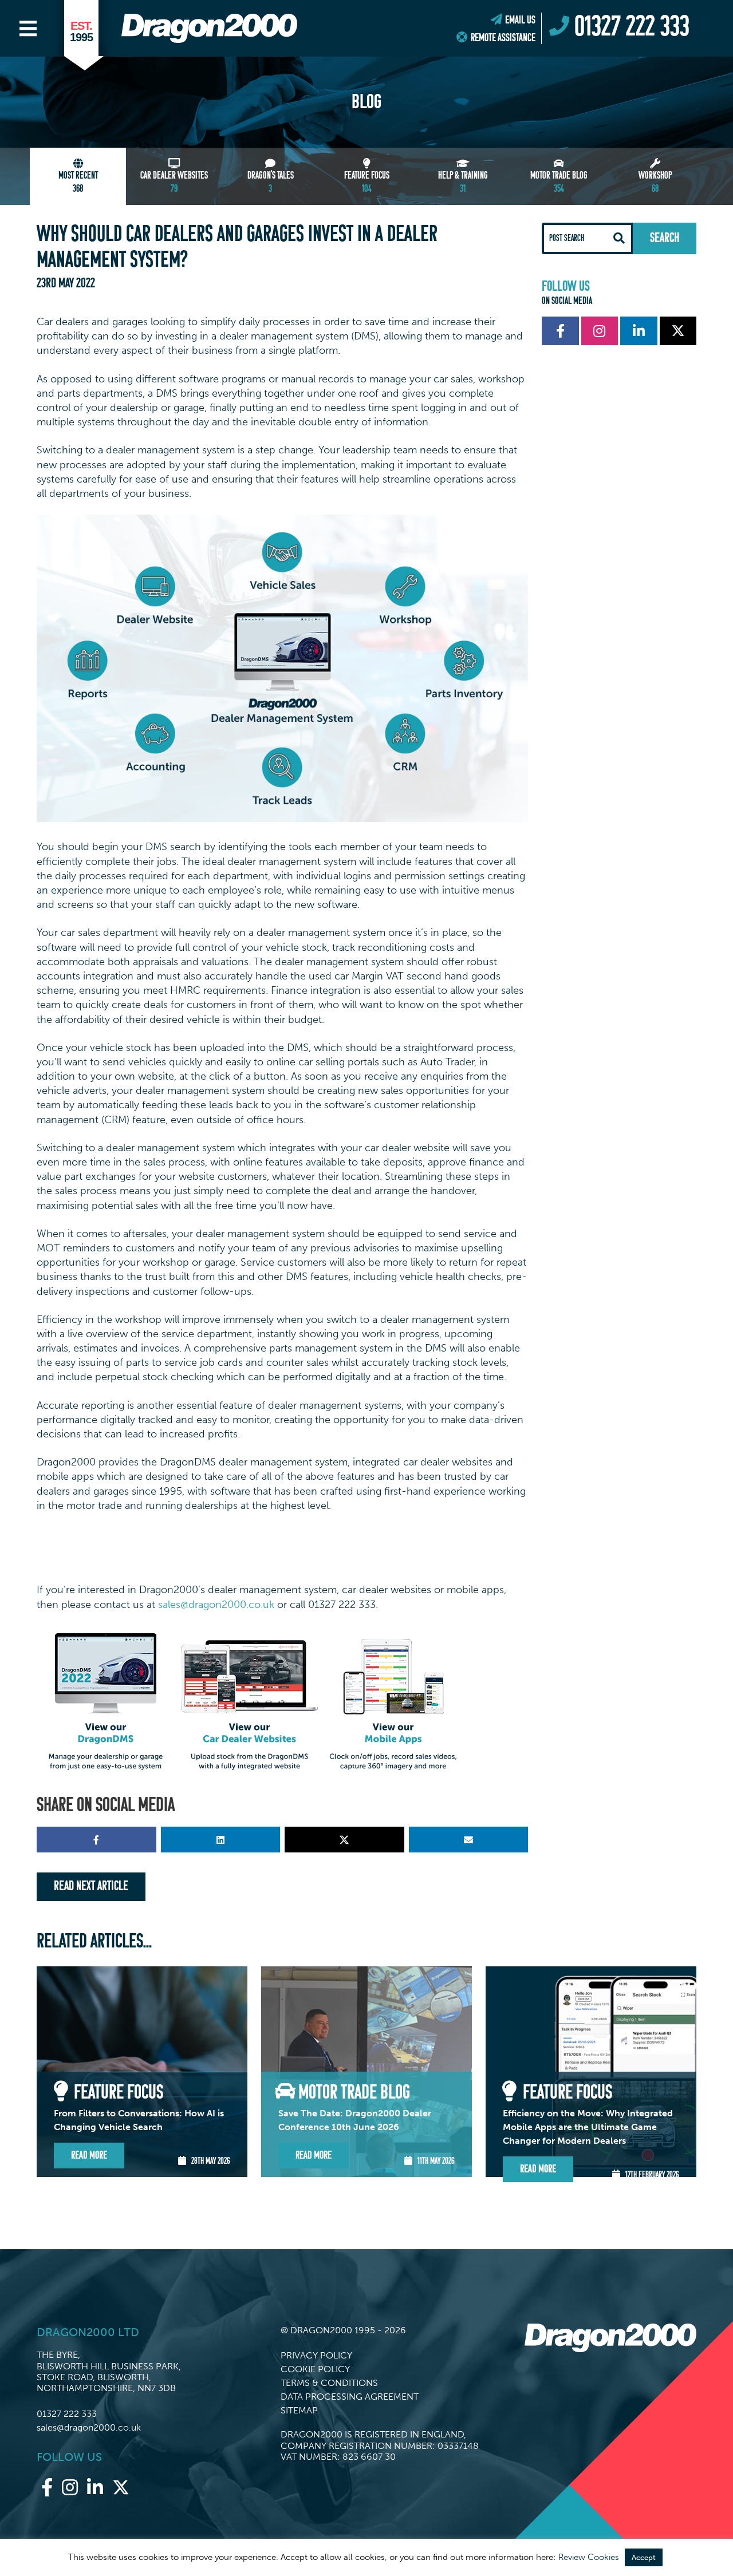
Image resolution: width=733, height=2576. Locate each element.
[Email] (469, 1840)
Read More (89, 2156)
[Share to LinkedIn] (221, 1840)
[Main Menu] (28, 29)
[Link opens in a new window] (560, 331)
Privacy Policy (316, 2355)
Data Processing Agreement (350, 2397)
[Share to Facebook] (96, 1840)
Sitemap (299, 2410)
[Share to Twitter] (344, 1840)
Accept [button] (644, 2557)
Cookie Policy (315, 2369)
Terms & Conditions (329, 2383)
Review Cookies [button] (589, 2557)
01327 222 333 (67, 2414)
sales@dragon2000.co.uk (216, 1605)
